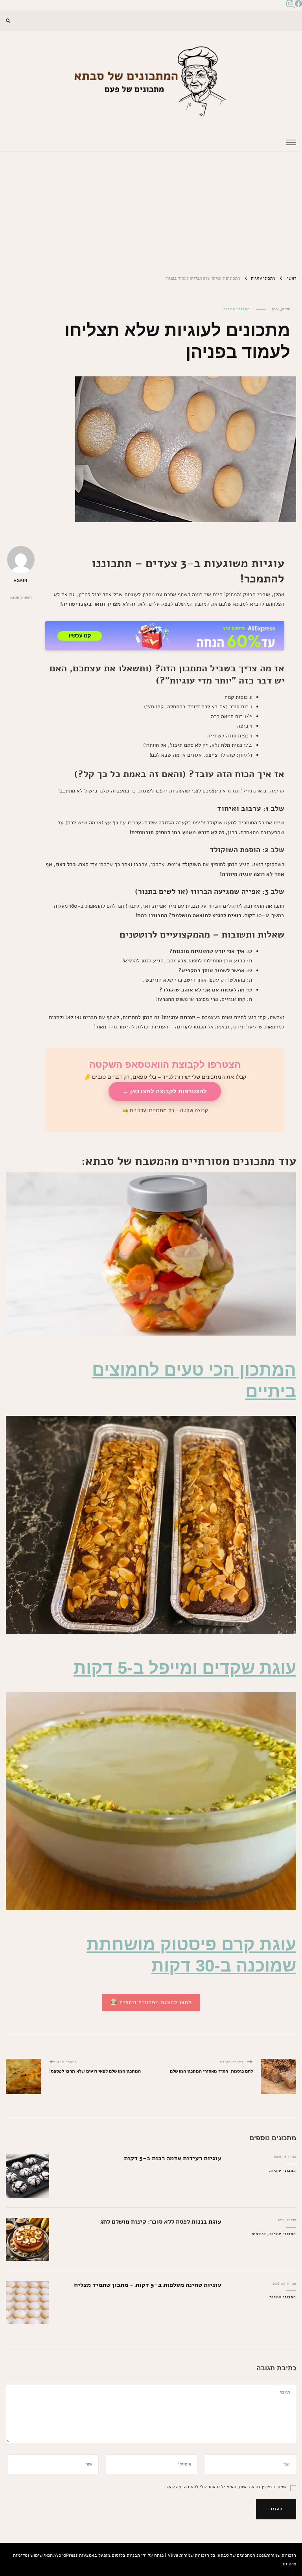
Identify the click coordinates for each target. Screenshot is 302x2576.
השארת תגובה (21, 597)
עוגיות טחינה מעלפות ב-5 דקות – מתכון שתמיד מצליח (148, 2285)
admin (21, 580)
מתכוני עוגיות (237, 309)
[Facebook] (298, 5)
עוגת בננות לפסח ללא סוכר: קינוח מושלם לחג (161, 2221)
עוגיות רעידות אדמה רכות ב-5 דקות (173, 2158)
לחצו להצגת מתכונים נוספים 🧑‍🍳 (151, 2002)
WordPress (66, 2555)
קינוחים (259, 2234)
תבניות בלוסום (126, 2555)
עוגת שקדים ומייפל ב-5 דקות (185, 1668)
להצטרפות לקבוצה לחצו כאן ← (165, 1091)
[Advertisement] (151, 210)
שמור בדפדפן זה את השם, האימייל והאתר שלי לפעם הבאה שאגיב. (224, 2487)
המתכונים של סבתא (237, 2555)
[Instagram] (290, 5)
